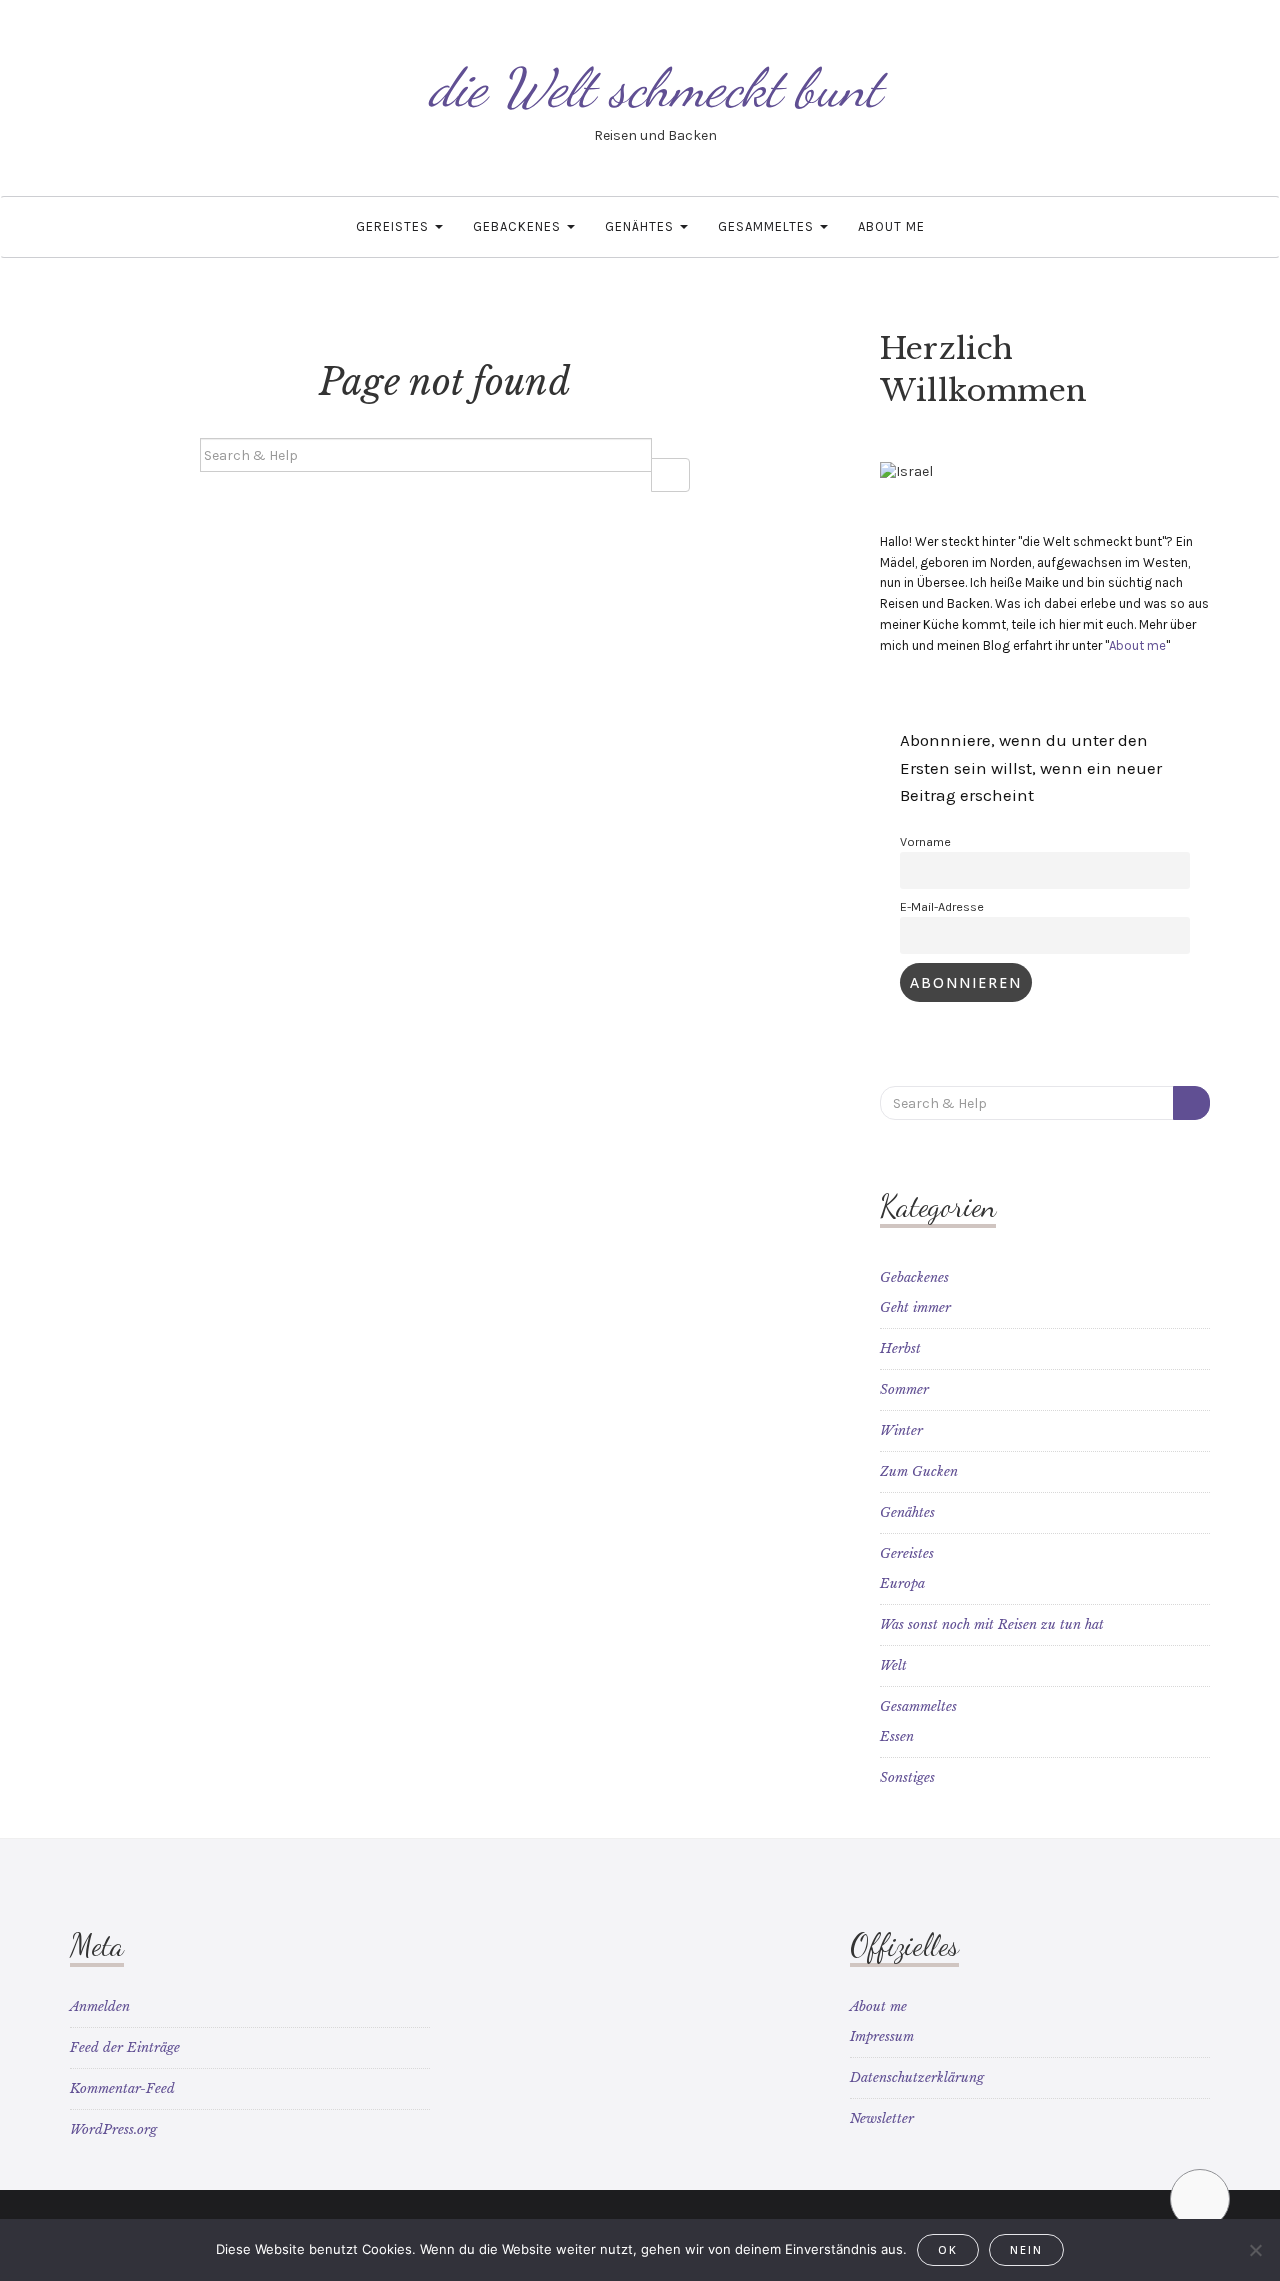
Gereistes (394, 226)
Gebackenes (519, 226)
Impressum (882, 2036)
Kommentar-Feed (122, 2088)
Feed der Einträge (125, 2047)
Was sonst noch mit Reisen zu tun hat (992, 1624)
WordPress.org (113, 2129)
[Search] (670, 475)
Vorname (925, 841)
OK (948, 2249)
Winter (901, 1430)
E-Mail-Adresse (942, 906)
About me (891, 226)
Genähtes (641, 226)
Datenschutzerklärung (917, 2077)
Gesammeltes (768, 226)
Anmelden (100, 2006)
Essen (897, 1736)
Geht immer (915, 1307)
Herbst (900, 1348)
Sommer (904, 1389)
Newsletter (882, 2118)
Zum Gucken (919, 1471)
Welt (893, 1665)
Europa (902, 1583)
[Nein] (1255, 2250)
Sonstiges (907, 1777)
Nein (1026, 2249)
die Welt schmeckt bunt (655, 87)
